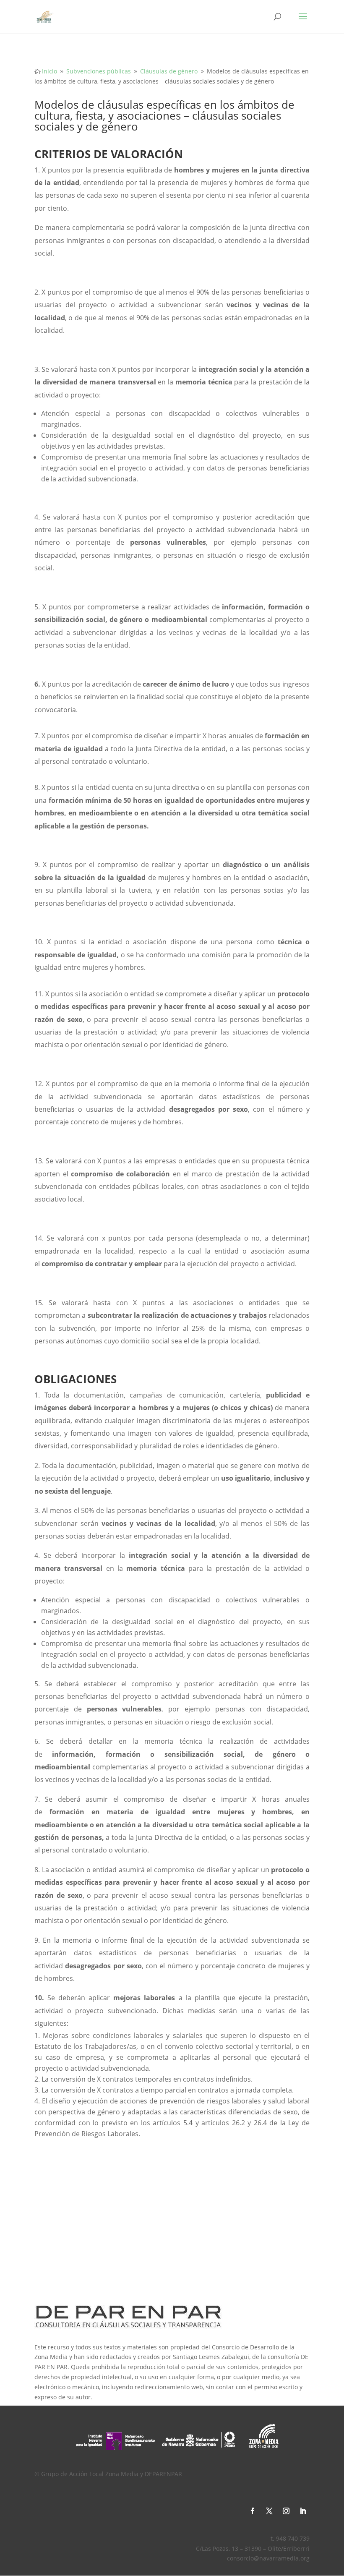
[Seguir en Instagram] (286, 2511)
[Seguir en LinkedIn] (303, 2511)
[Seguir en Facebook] (253, 2511)
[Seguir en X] (269, 2511)
